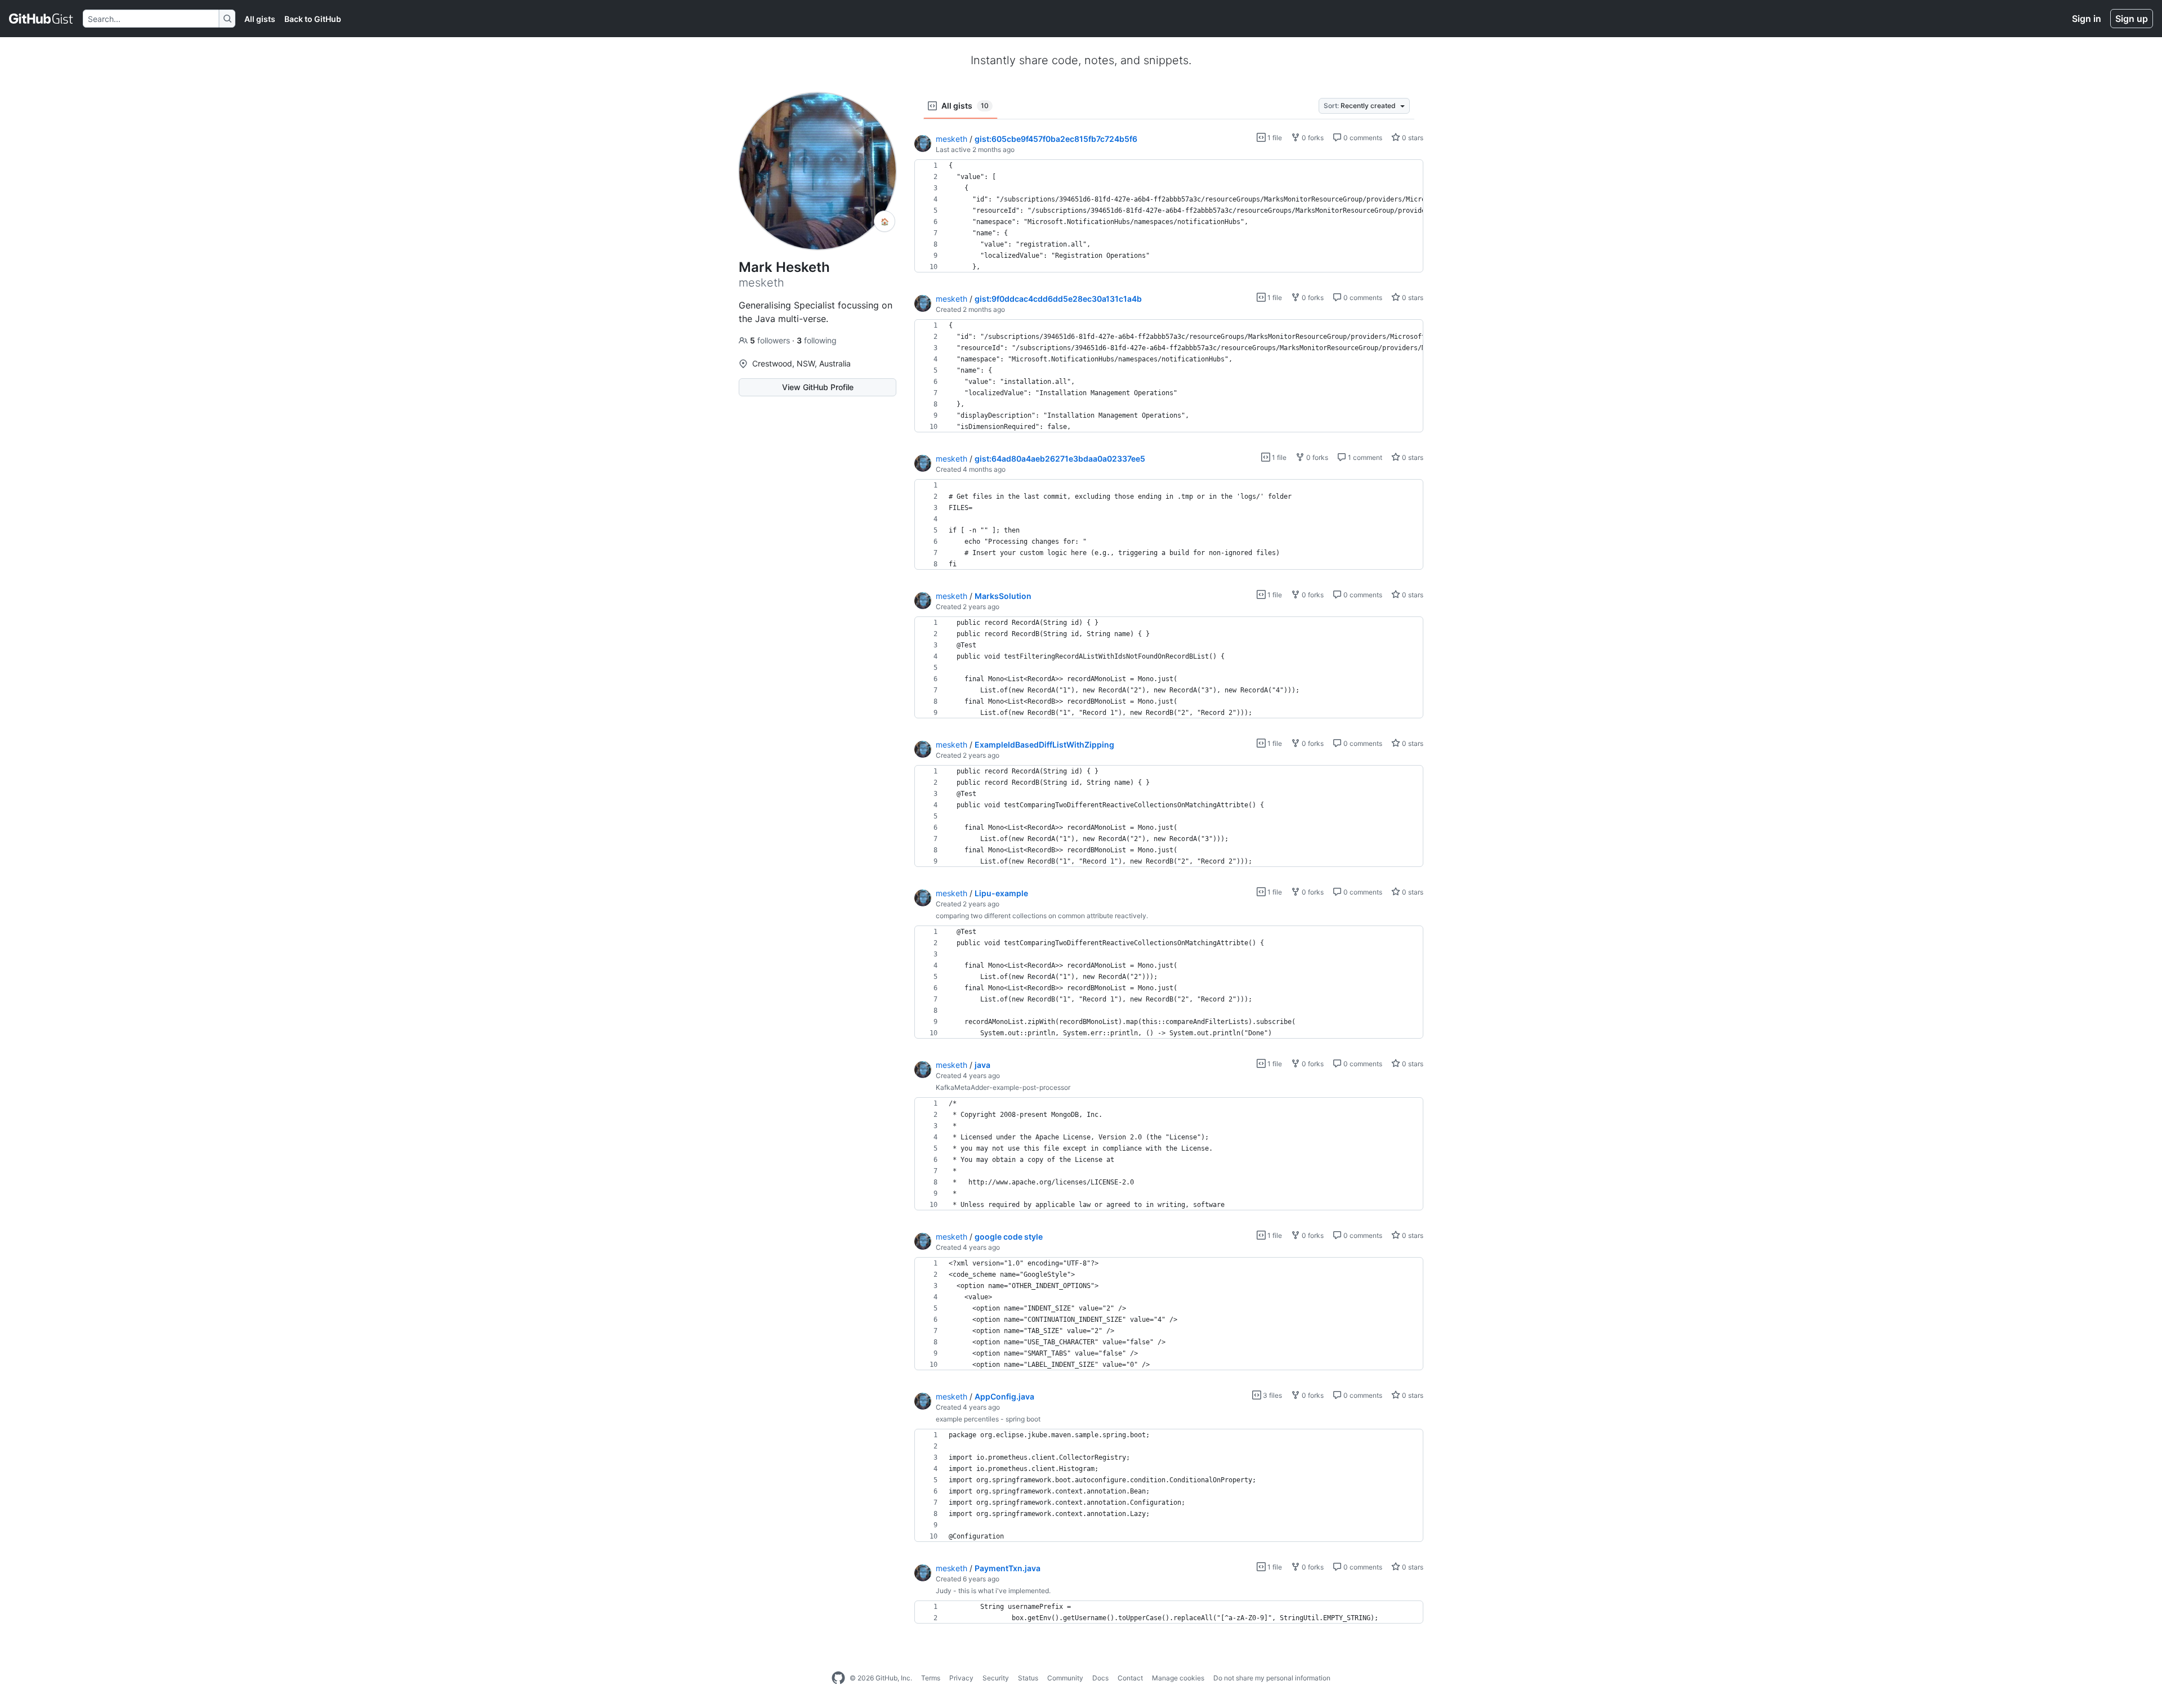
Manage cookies (1178, 1678)
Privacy (961, 1678)
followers (771, 340)
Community (1065, 1678)
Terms (931, 1678)
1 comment (1364, 457)
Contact (1130, 1678)
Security (996, 1678)
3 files (1272, 1395)
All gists (260, 19)
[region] (1169, 216)
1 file (1274, 138)
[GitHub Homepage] (838, 1678)
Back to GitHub (313, 19)
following (817, 340)
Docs (1100, 1678)
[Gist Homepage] (41, 19)
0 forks (1312, 138)
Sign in (2087, 19)
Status (1028, 1678)
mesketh (952, 139)
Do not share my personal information (1272, 1678)
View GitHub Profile (818, 387)
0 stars (1412, 138)
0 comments (1362, 138)
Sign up (2132, 19)
